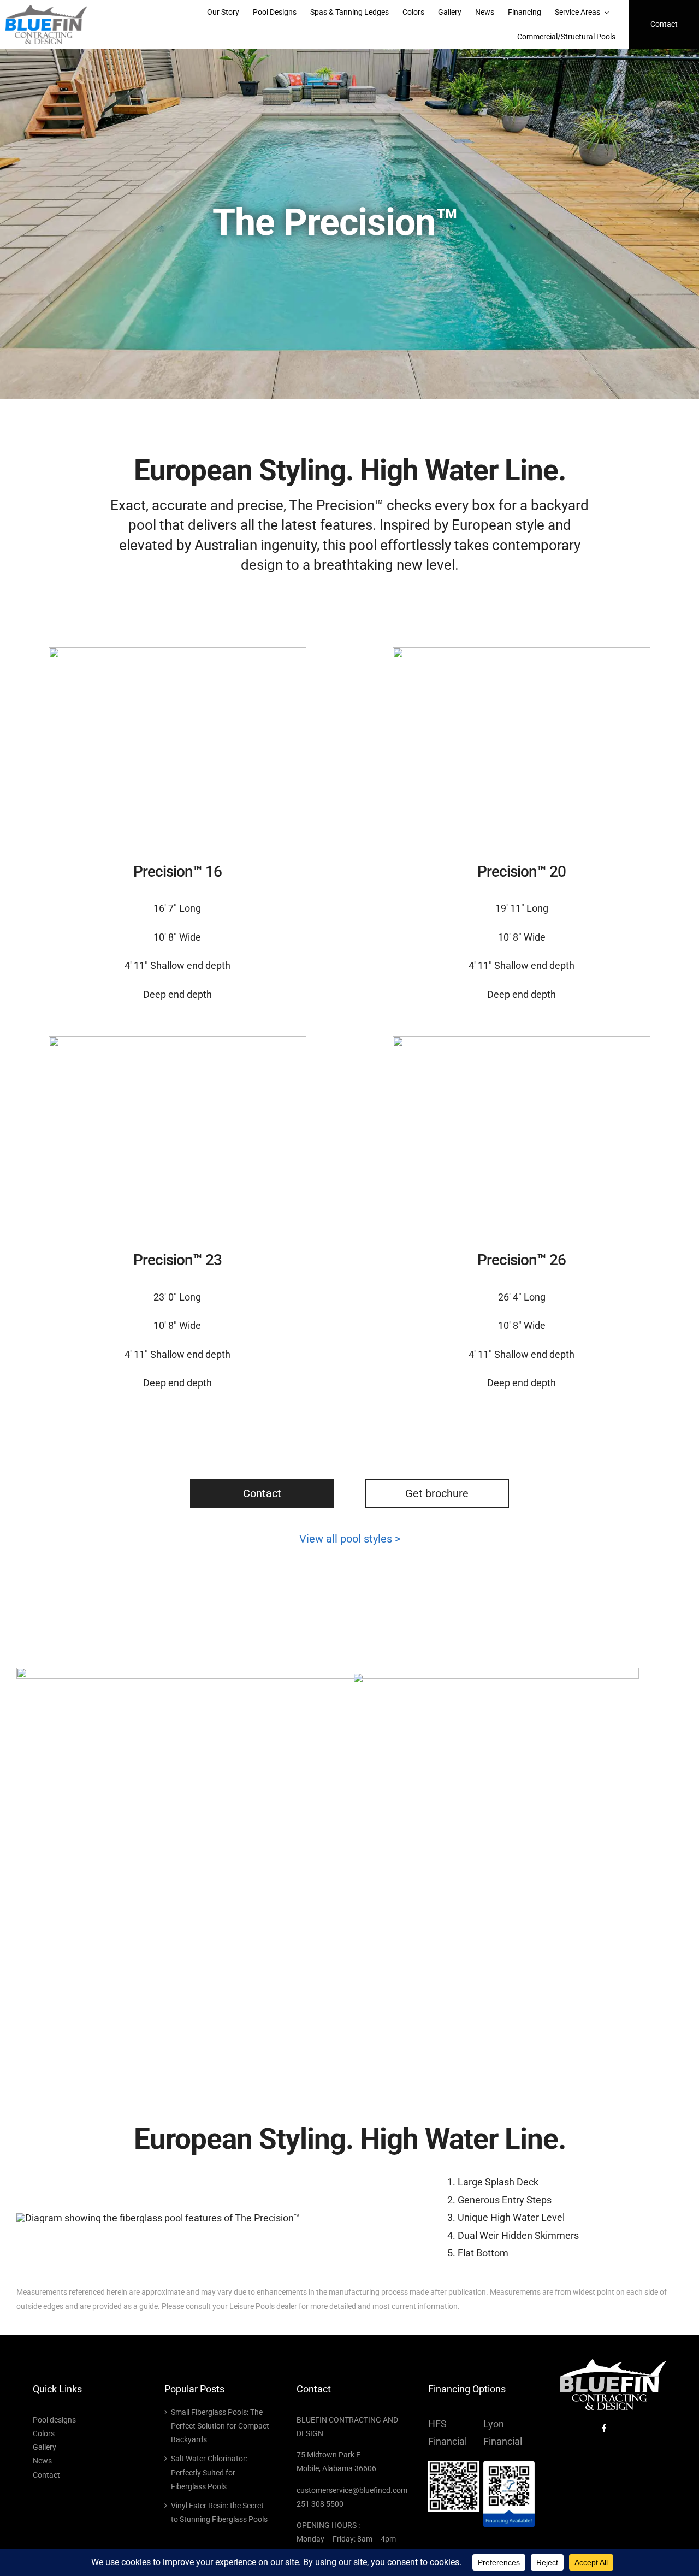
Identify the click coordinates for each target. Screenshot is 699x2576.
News (42, 2461)
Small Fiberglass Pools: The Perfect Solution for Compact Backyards (220, 2426)
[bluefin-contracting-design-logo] (46, 10)
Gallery (45, 2447)
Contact (262, 1493)
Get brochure (437, 1493)
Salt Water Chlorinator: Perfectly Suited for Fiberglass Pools (209, 2472)
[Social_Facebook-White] (604, 2426)
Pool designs (54, 2420)
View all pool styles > (350, 1539)
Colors (44, 2433)
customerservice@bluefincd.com (352, 2490)
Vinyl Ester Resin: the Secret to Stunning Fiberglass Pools (219, 2512)
